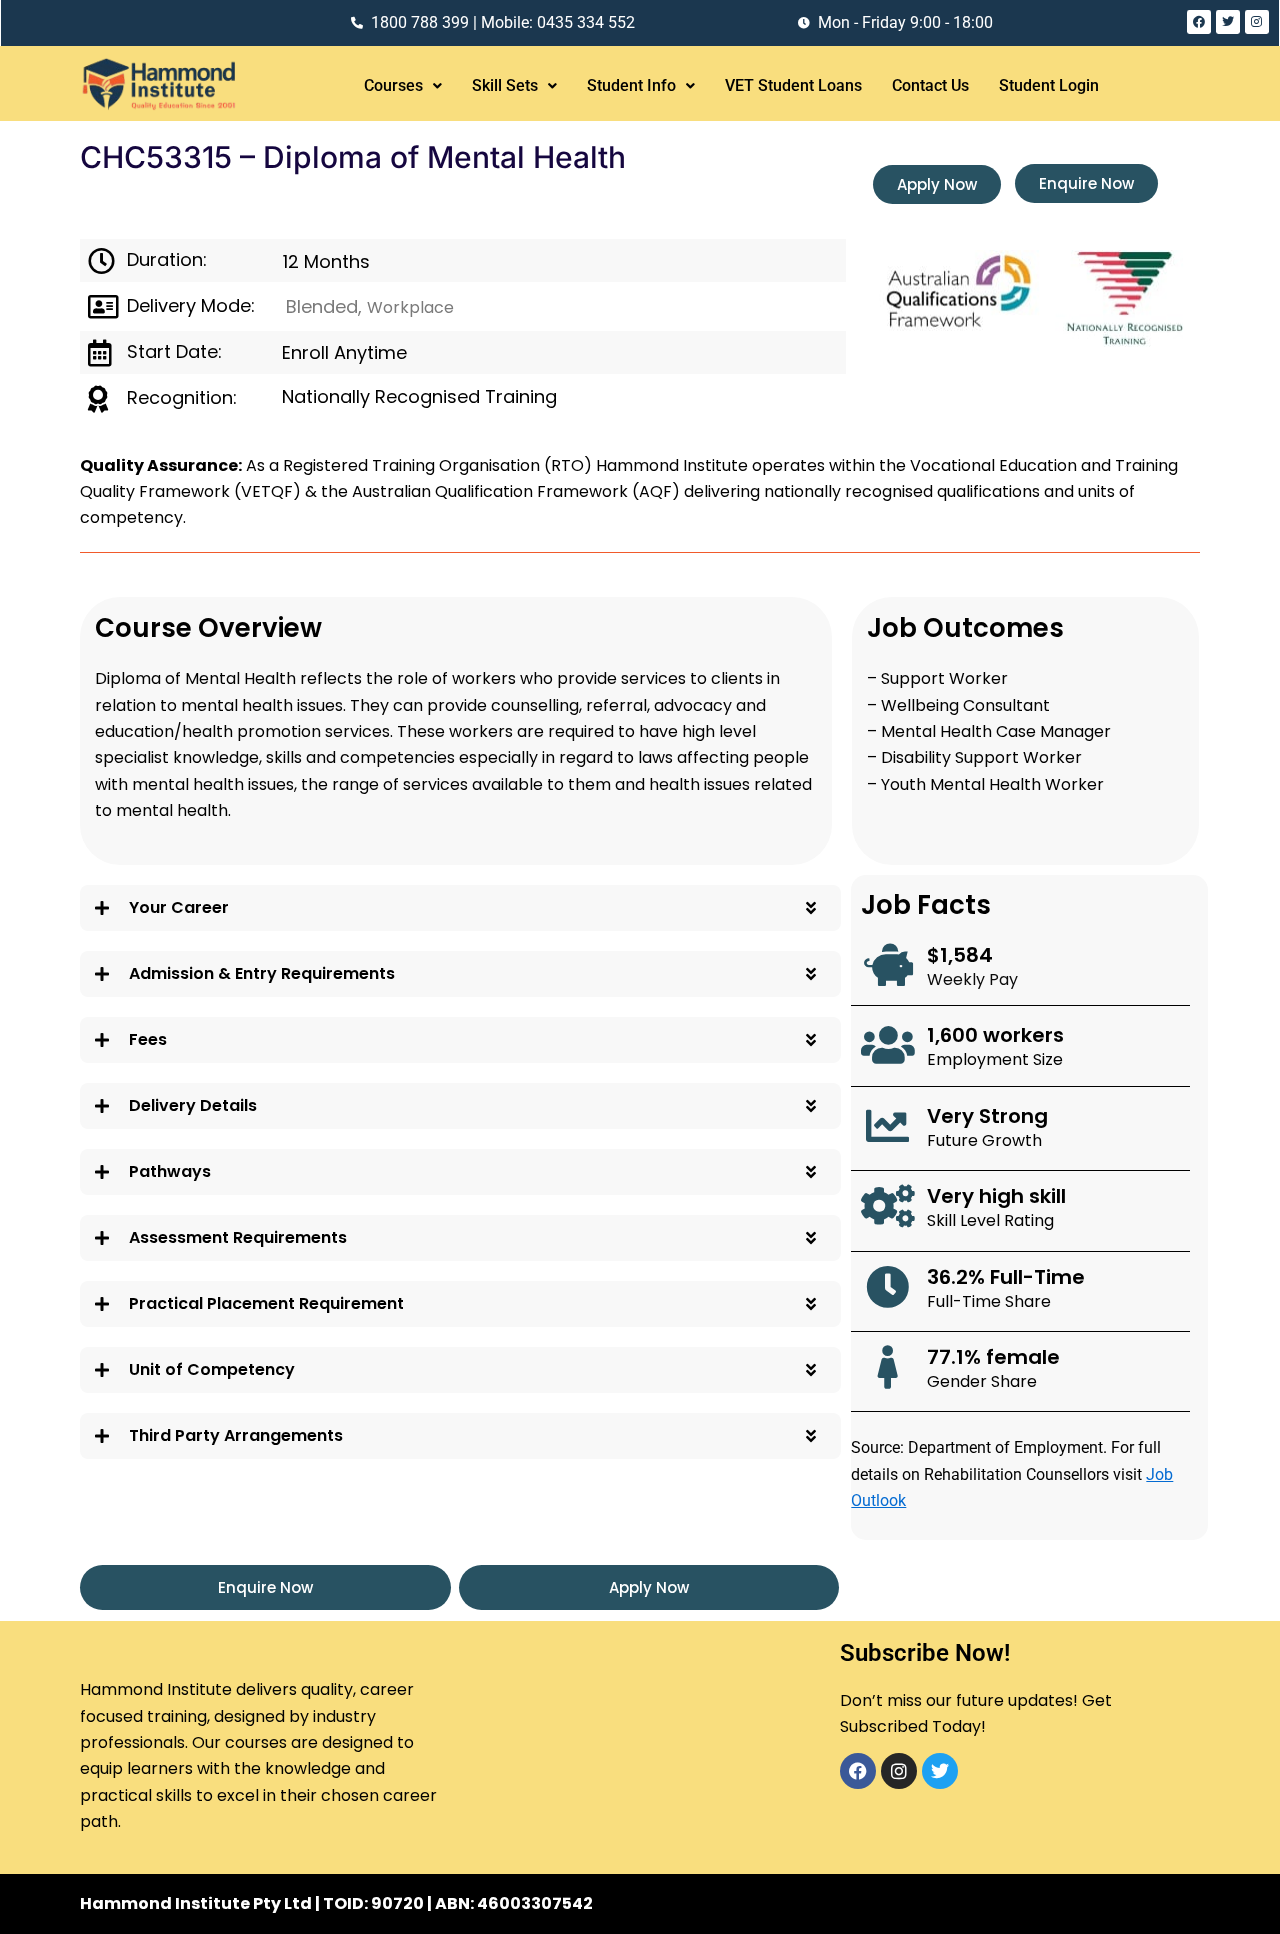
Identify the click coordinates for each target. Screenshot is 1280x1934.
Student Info (631, 85)
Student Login (1049, 85)
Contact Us (930, 85)
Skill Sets (505, 85)
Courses (393, 85)
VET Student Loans (793, 85)
